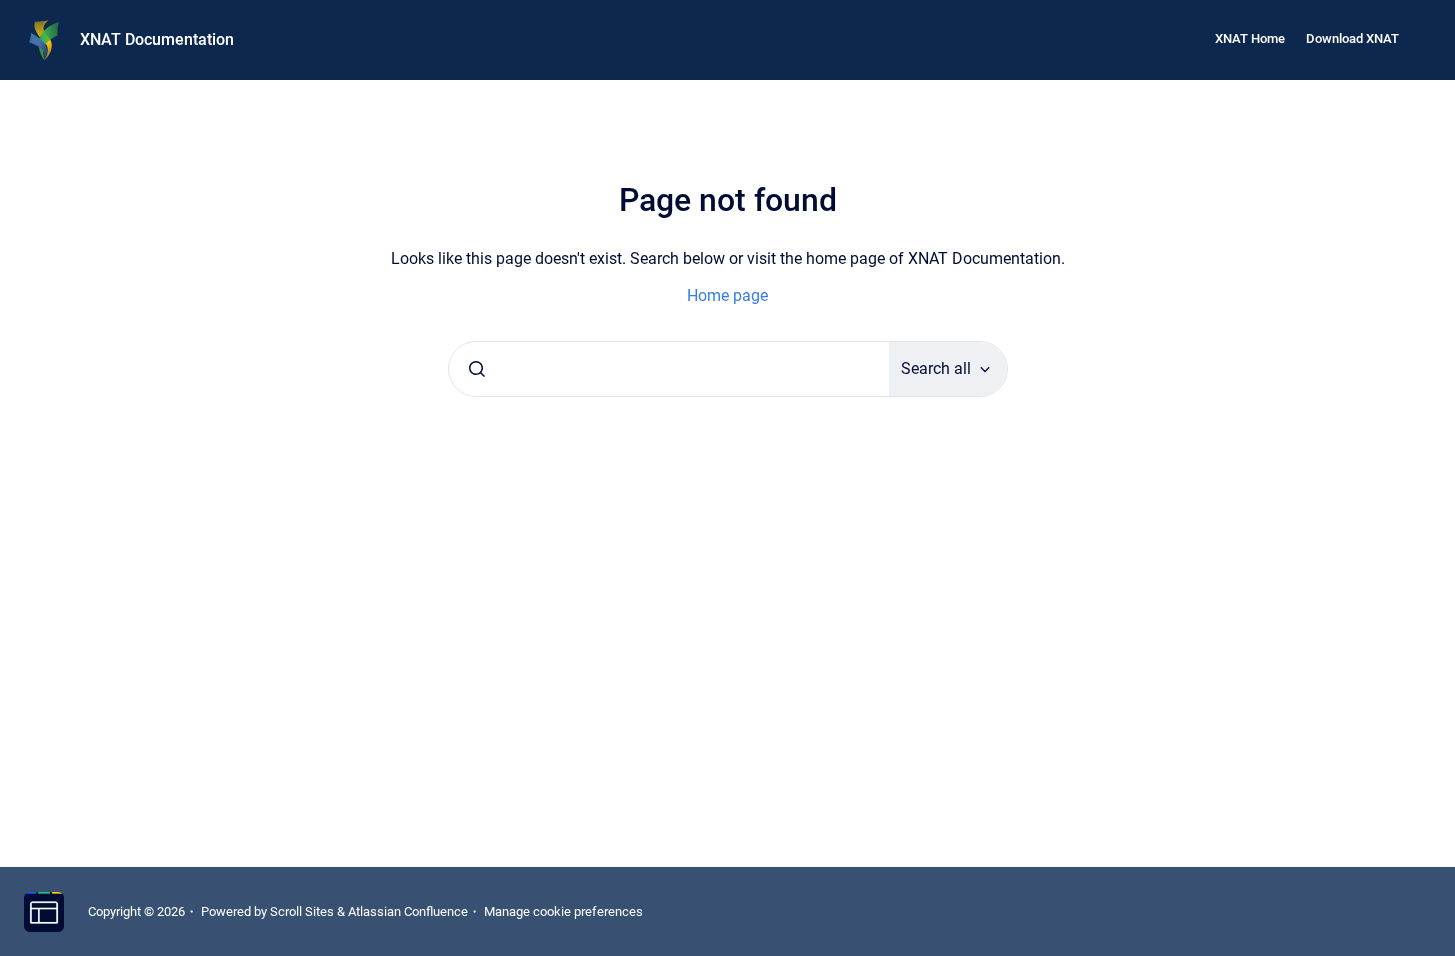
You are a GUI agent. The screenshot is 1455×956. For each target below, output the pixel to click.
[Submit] (477, 369)
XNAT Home (1250, 38)
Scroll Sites (302, 911)
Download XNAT (1352, 38)
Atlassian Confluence (408, 911)
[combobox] (669, 369)
